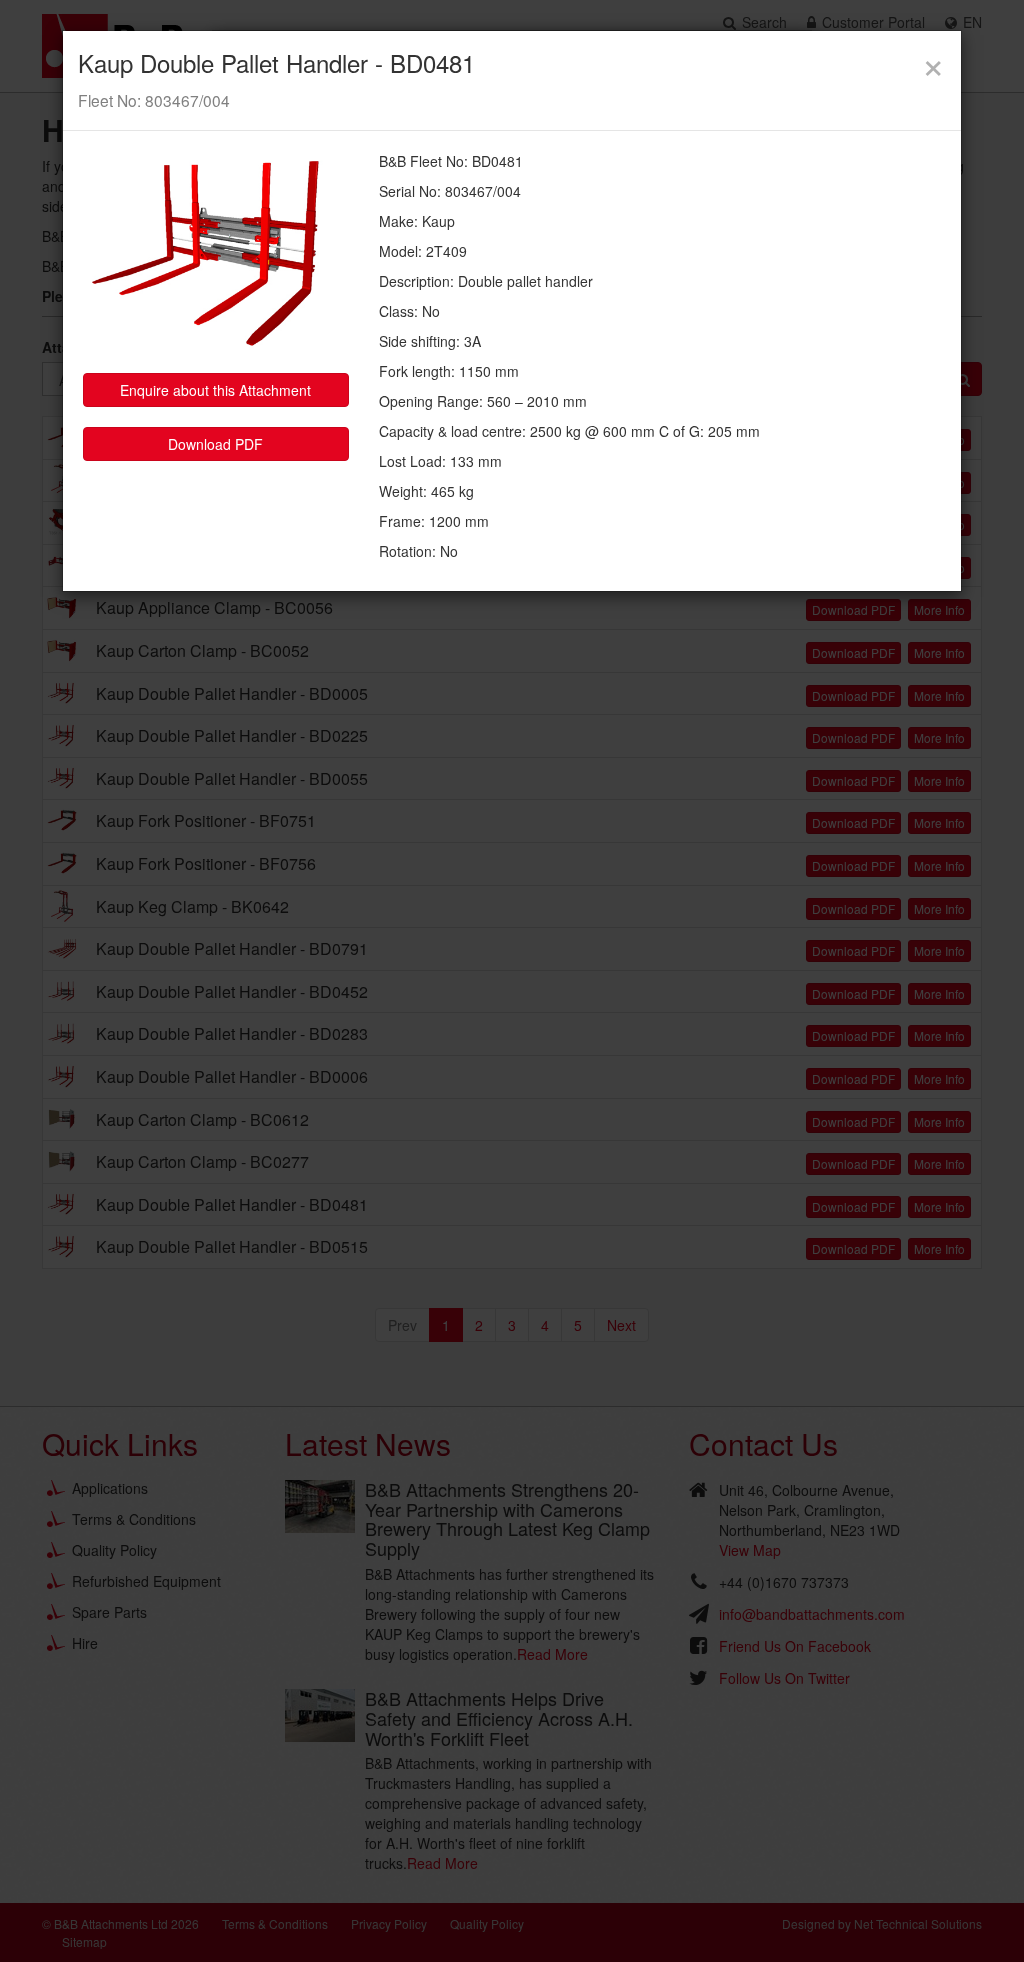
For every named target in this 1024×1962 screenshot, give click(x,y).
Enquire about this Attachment (215, 390)
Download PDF (215, 444)
